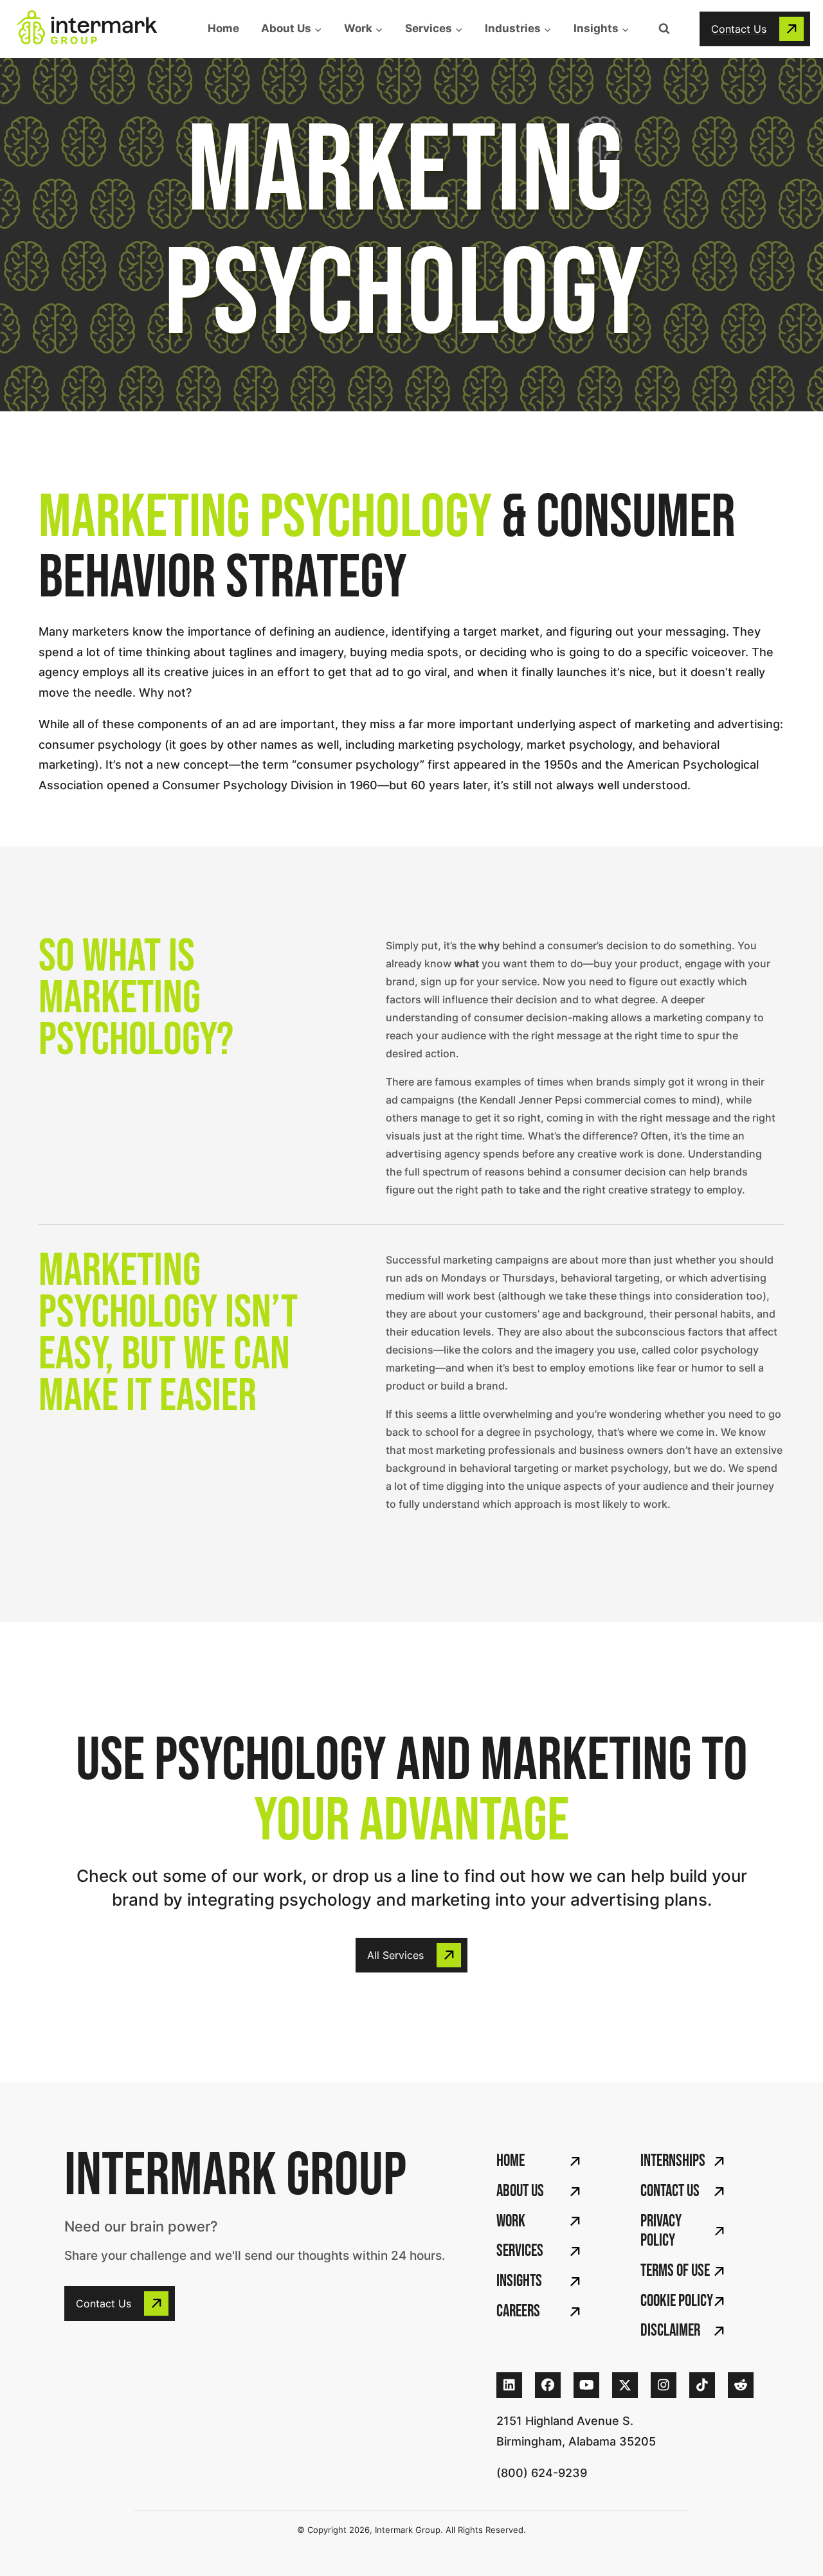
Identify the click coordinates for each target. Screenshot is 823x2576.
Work (511, 2222)
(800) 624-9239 (542, 2473)
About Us (520, 2191)
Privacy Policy (661, 2232)
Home (223, 28)
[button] (755, 29)
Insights (519, 2281)
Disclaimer (670, 2331)
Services (520, 2251)
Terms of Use (675, 2271)
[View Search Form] (664, 29)
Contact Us (670, 2191)
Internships (673, 2161)
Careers (518, 2312)
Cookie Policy (677, 2301)
